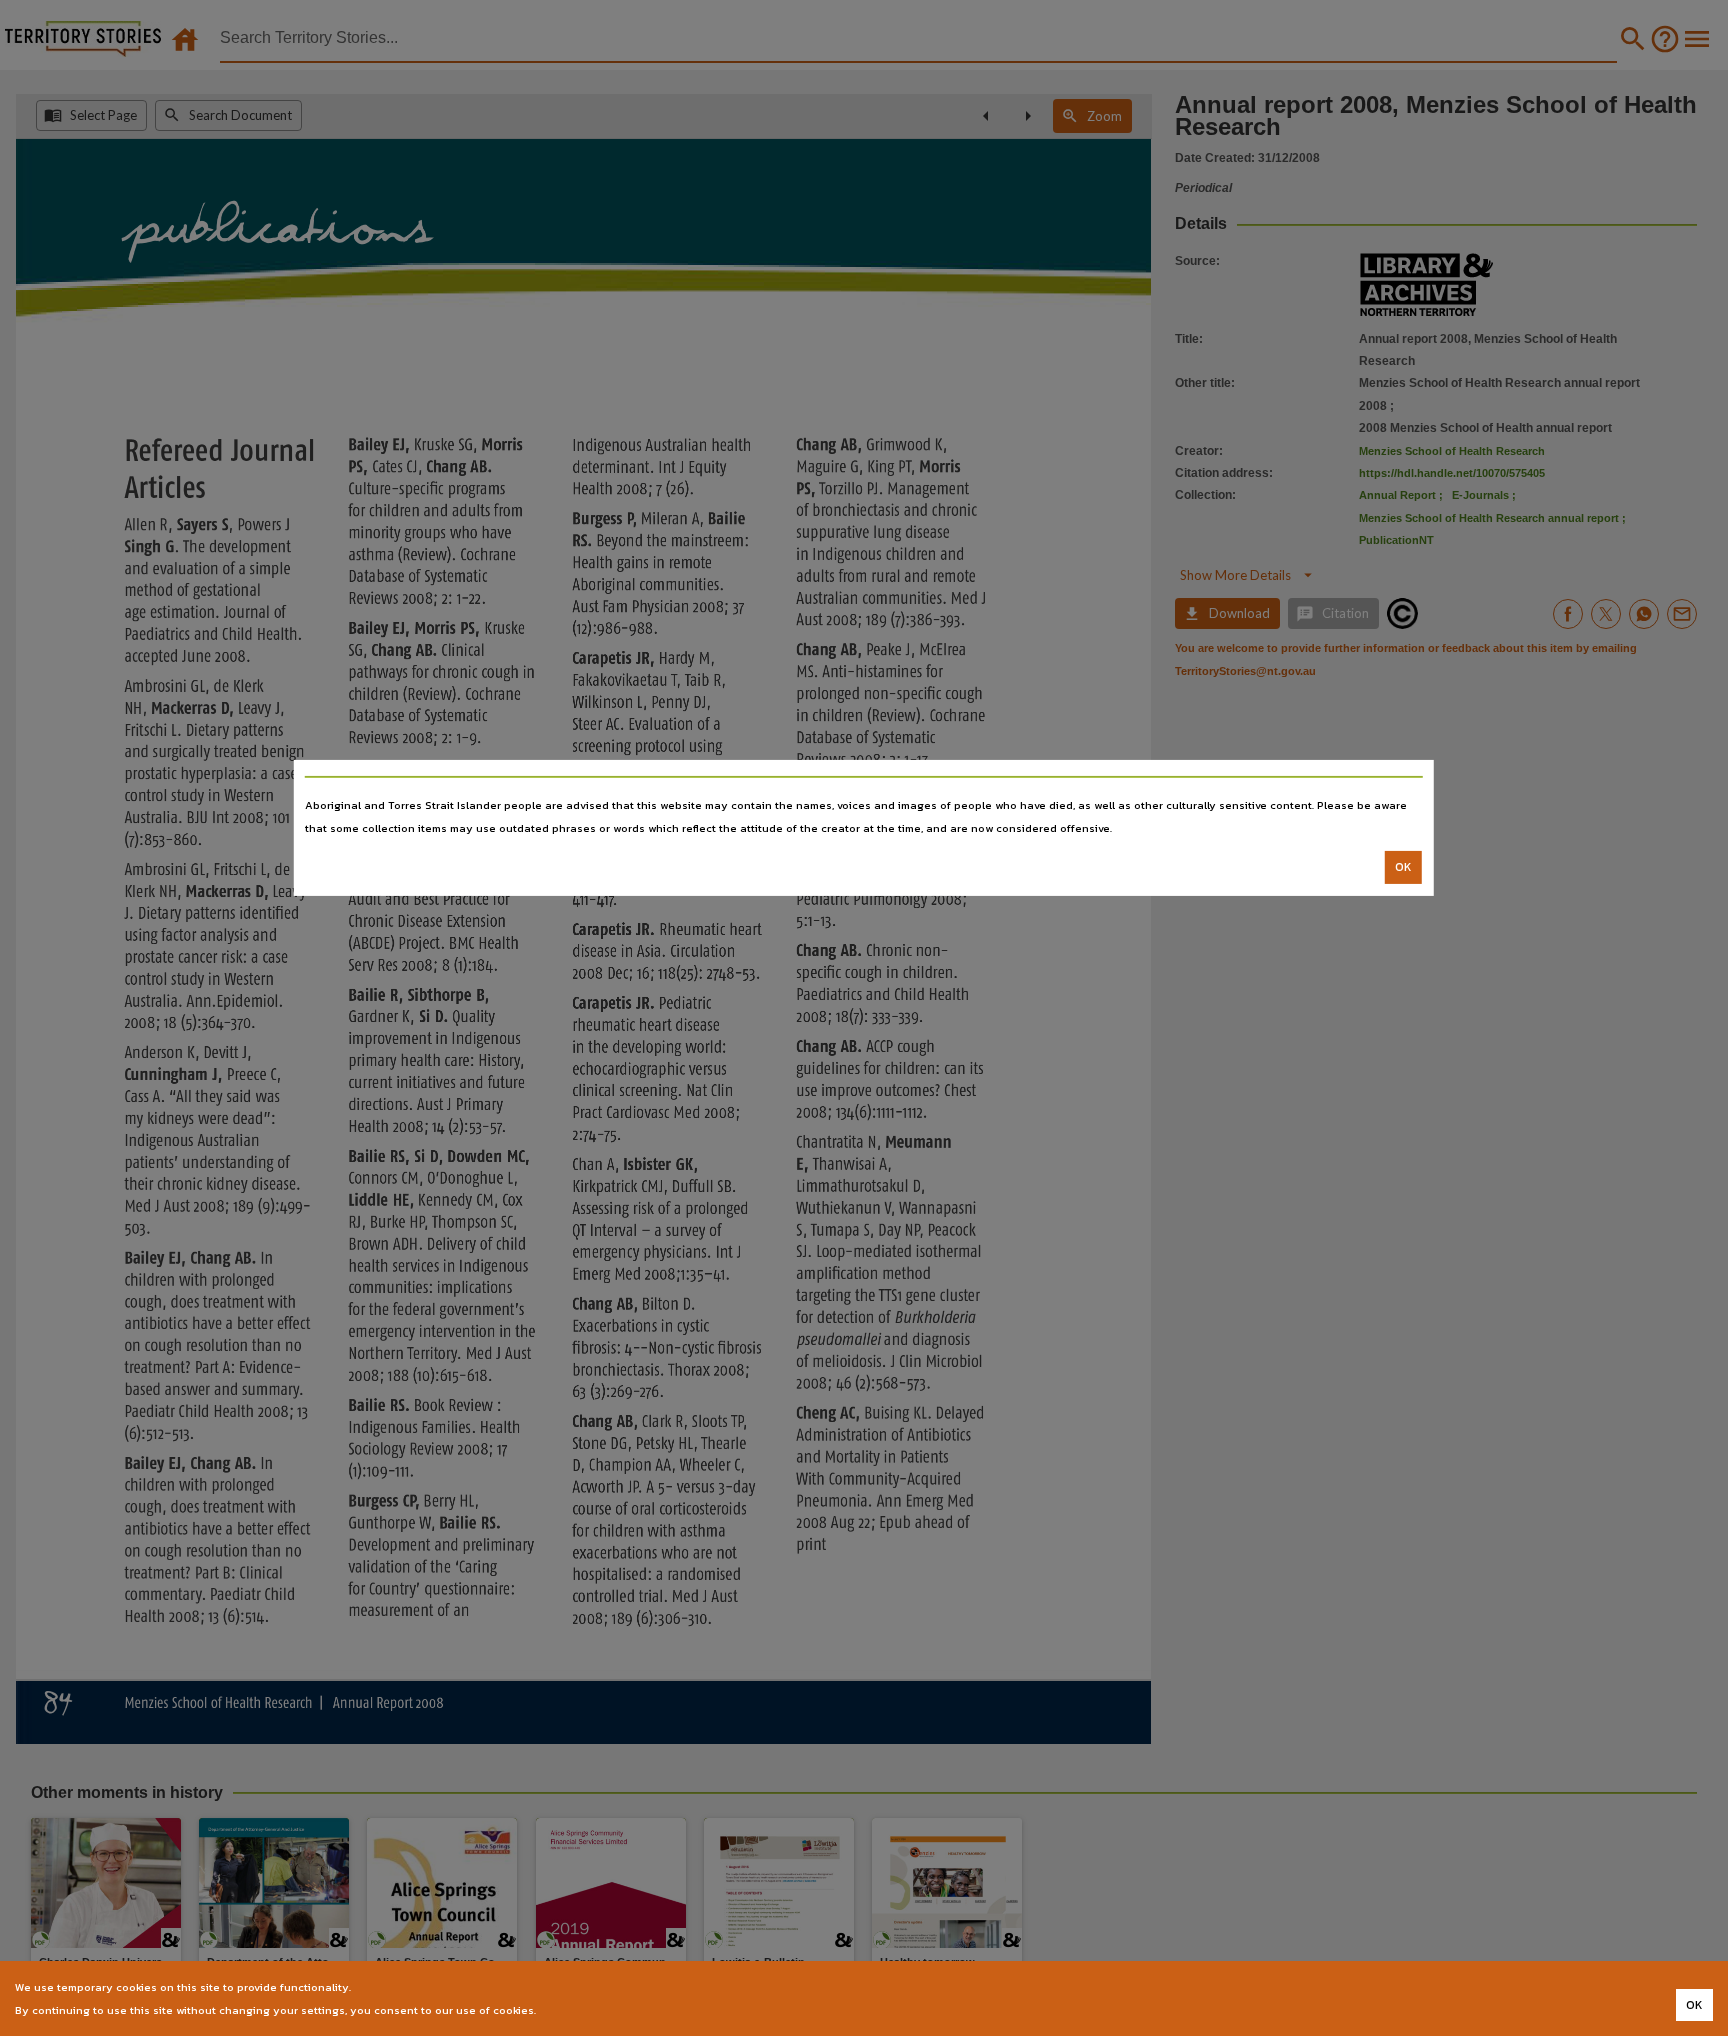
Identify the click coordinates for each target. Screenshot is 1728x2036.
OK (1403, 867)
